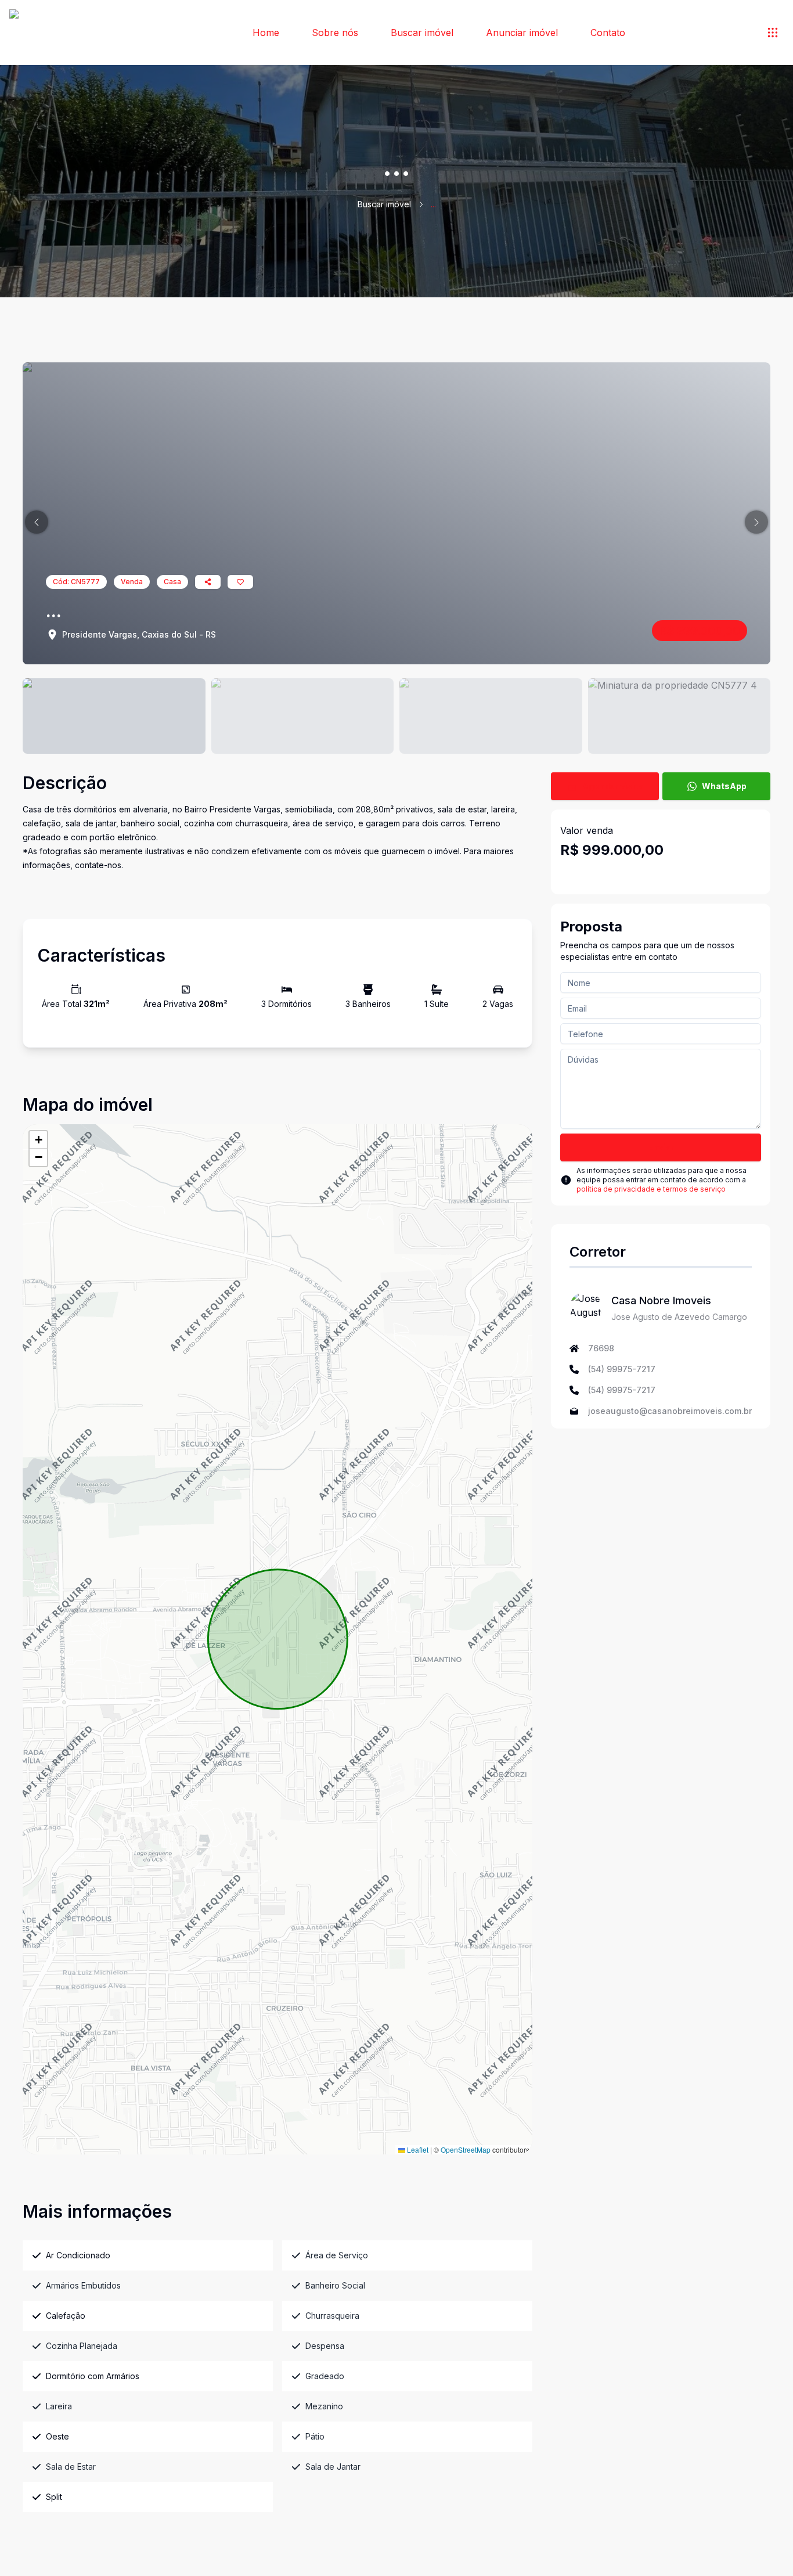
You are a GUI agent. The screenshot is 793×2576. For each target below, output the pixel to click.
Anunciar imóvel (522, 33)
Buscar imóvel (422, 33)
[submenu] (773, 33)
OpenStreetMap (466, 2149)
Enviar (661, 1147)
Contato (608, 33)
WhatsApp (724, 786)
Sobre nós (335, 33)
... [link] (433, 204)
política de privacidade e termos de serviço (651, 1189)
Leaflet (417, 2149)
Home (266, 33)
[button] (37, 522)
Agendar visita (613, 786)
